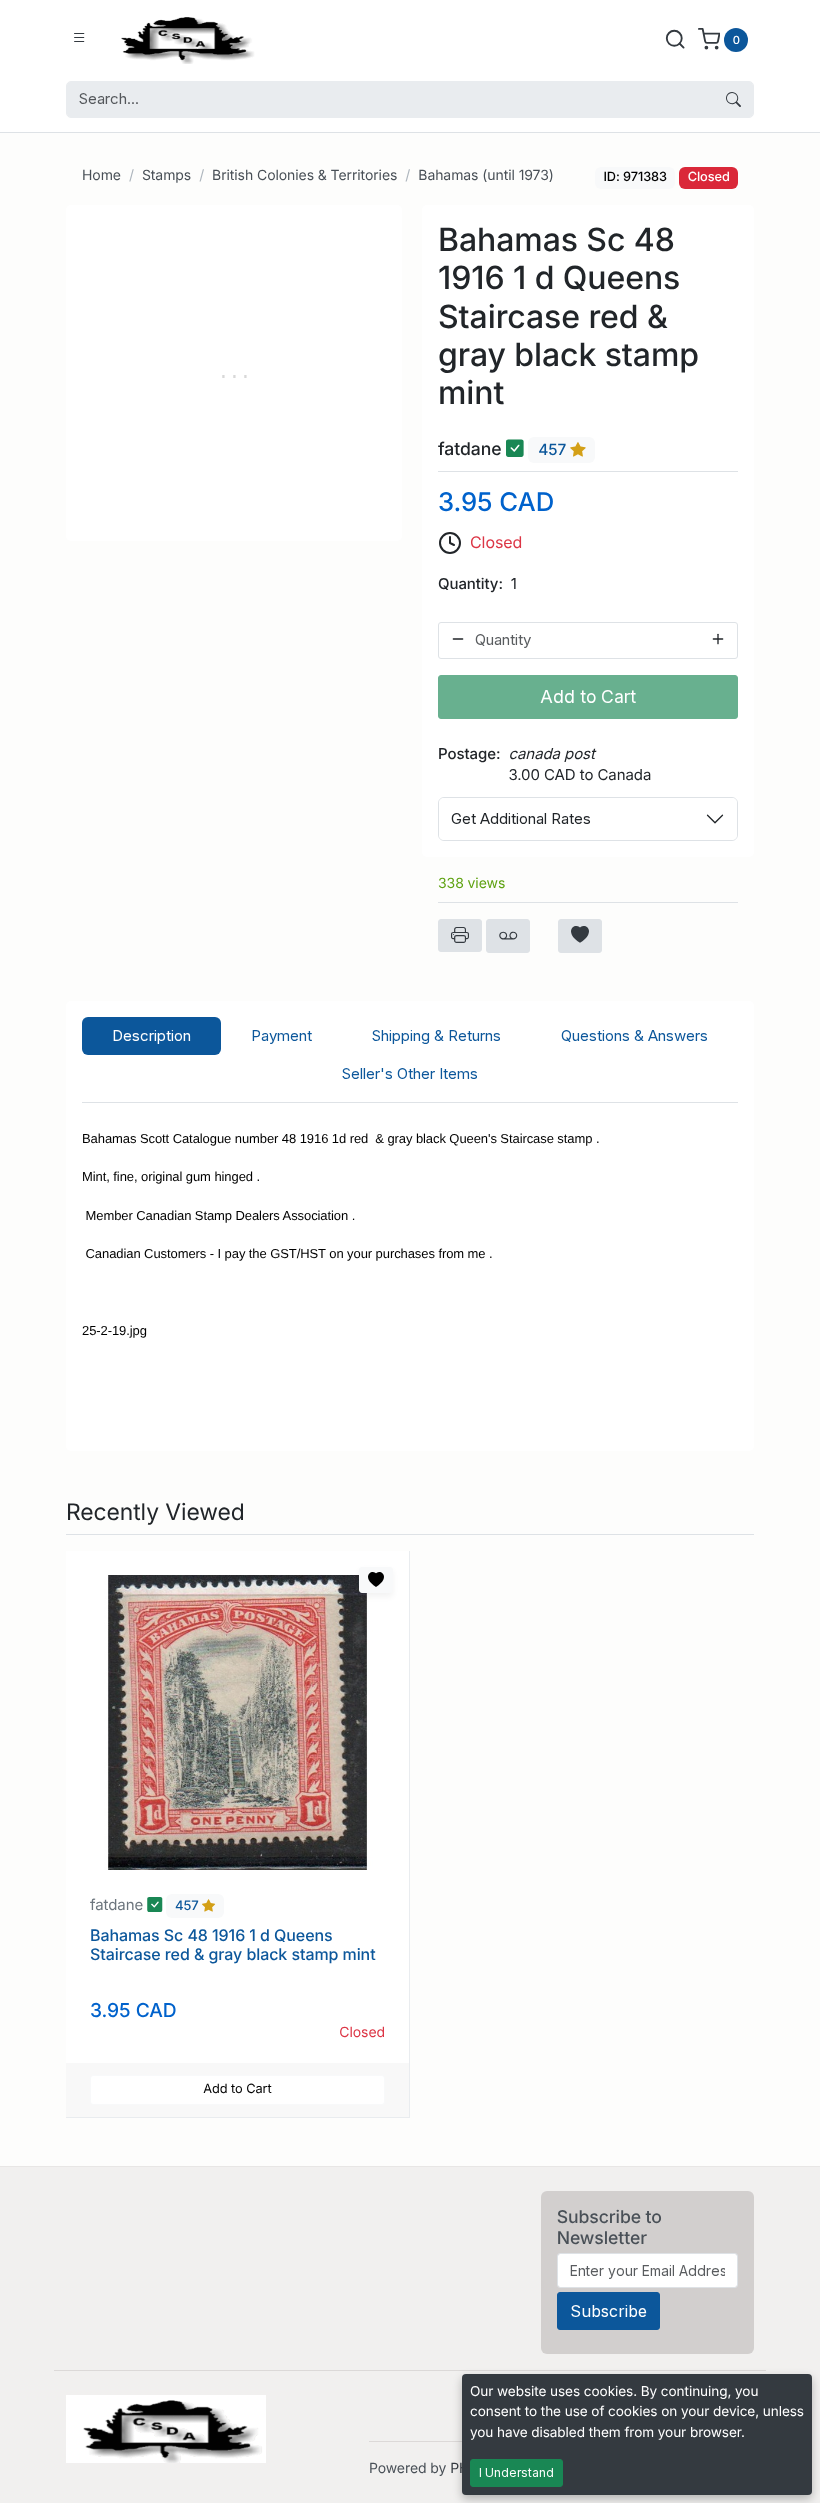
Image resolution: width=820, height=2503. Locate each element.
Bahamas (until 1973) (486, 175)
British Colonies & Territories (304, 175)
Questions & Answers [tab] (634, 1035)
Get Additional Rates (521, 818)
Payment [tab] (281, 1035)
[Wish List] (580, 936)
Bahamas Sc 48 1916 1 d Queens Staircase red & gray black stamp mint (233, 1944)
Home (101, 175)
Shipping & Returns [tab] (436, 1035)
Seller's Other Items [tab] (410, 1073)
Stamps (166, 175)
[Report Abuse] (508, 936)
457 (554, 449)
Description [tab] (151, 1035)
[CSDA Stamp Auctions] (183, 38)
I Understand (516, 2472)
